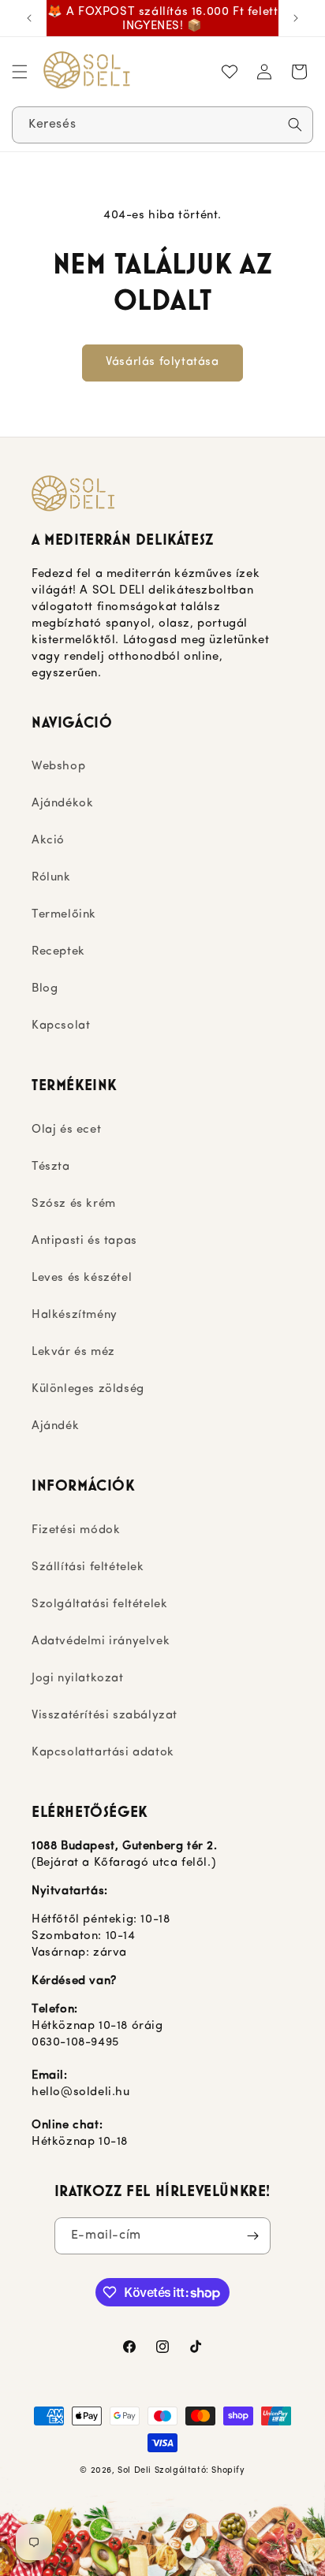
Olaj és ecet (66, 1130)
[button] (20, 72)
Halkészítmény (75, 1315)
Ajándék (55, 1426)
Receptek (58, 952)
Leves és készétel (82, 1278)
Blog (45, 989)
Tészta (51, 1167)
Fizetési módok (76, 1530)
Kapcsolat (61, 1026)
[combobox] (162, 125)
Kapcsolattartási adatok (103, 1753)
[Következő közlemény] (296, 18)
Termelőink (64, 915)
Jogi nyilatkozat (78, 1679)
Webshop (58, 767)
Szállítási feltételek (88, 1567)
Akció (48, 841)
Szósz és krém (74, 1204)
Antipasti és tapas (84, 1241)
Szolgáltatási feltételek (99, 1604)
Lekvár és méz (73, 1352)
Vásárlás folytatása (162, 362)
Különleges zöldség (88, 1389)
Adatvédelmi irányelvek (101, 1642)
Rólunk (51, 878)
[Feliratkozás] (252, 2236)
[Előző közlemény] (29, 18)
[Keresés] (295, 125)
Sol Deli (134, 2471)
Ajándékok (62, 804)
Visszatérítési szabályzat (105, 1716)
